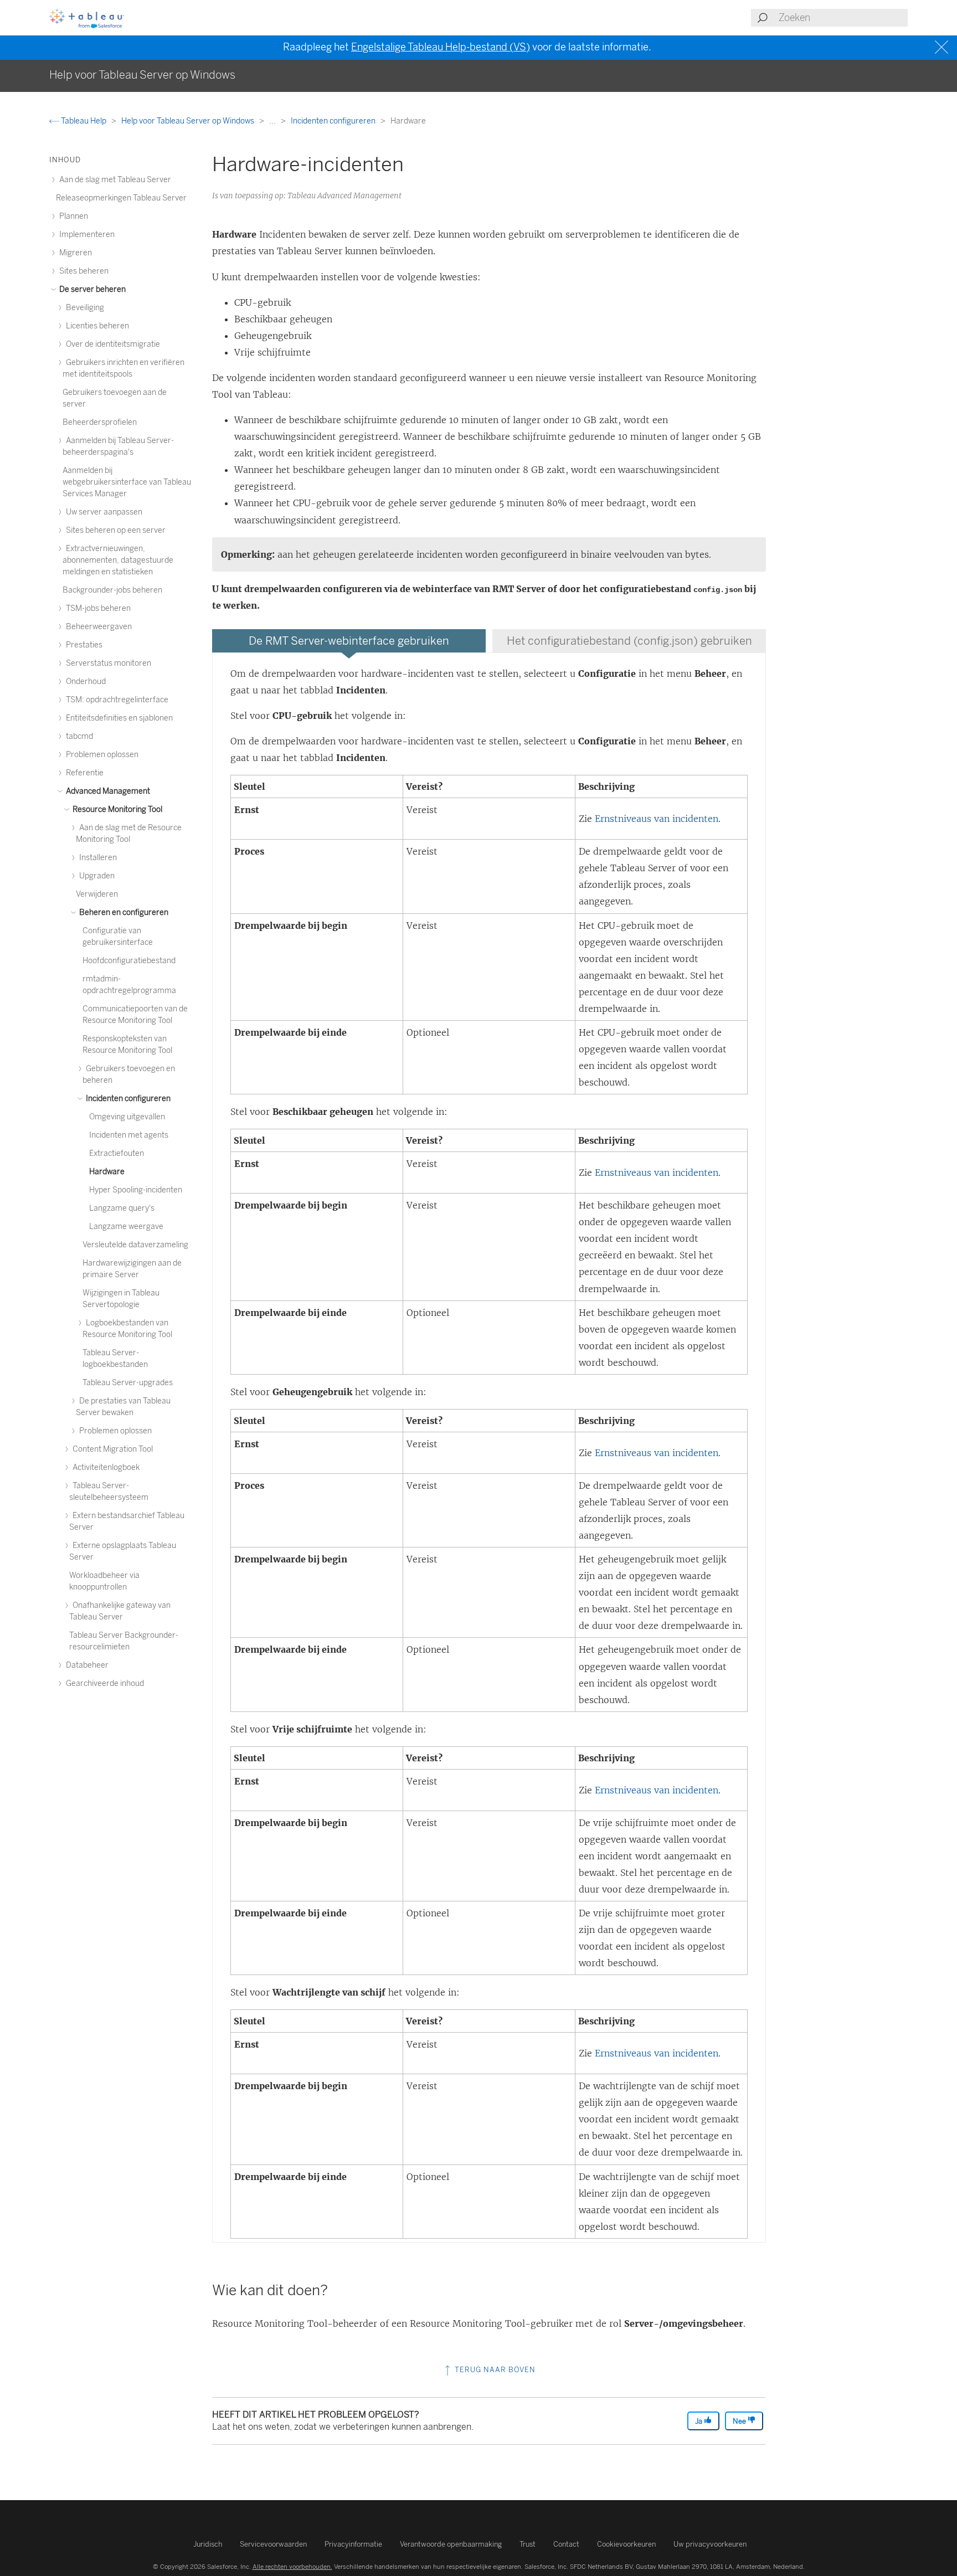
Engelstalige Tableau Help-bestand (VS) (441, 47)
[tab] (349, 641)
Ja (699, 2421)
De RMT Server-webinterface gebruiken (349, 641)
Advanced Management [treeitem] (107, 791)
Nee (740, 2421)
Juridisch (208, 2544)
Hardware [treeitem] (107, 1172)
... (273, 121)
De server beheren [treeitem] (92, 289)
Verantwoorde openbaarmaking (451, 2544)
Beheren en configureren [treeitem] (123, 912)
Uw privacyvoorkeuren (710, 2544)
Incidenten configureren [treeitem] (127, 1099)
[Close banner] (943, 47)
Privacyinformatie (353, 2544)
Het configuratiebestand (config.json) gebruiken (629, 641)
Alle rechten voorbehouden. (292, 2567)
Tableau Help (84, 121)
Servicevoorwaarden (273, 2544)
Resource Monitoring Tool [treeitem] (117, 809)
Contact (566, 2544)
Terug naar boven (494, 2370)
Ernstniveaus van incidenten (657, 819)
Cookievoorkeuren (626, 2544)
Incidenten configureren (334, 121)
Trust (528, 2544)
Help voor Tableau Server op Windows (189, 121)
